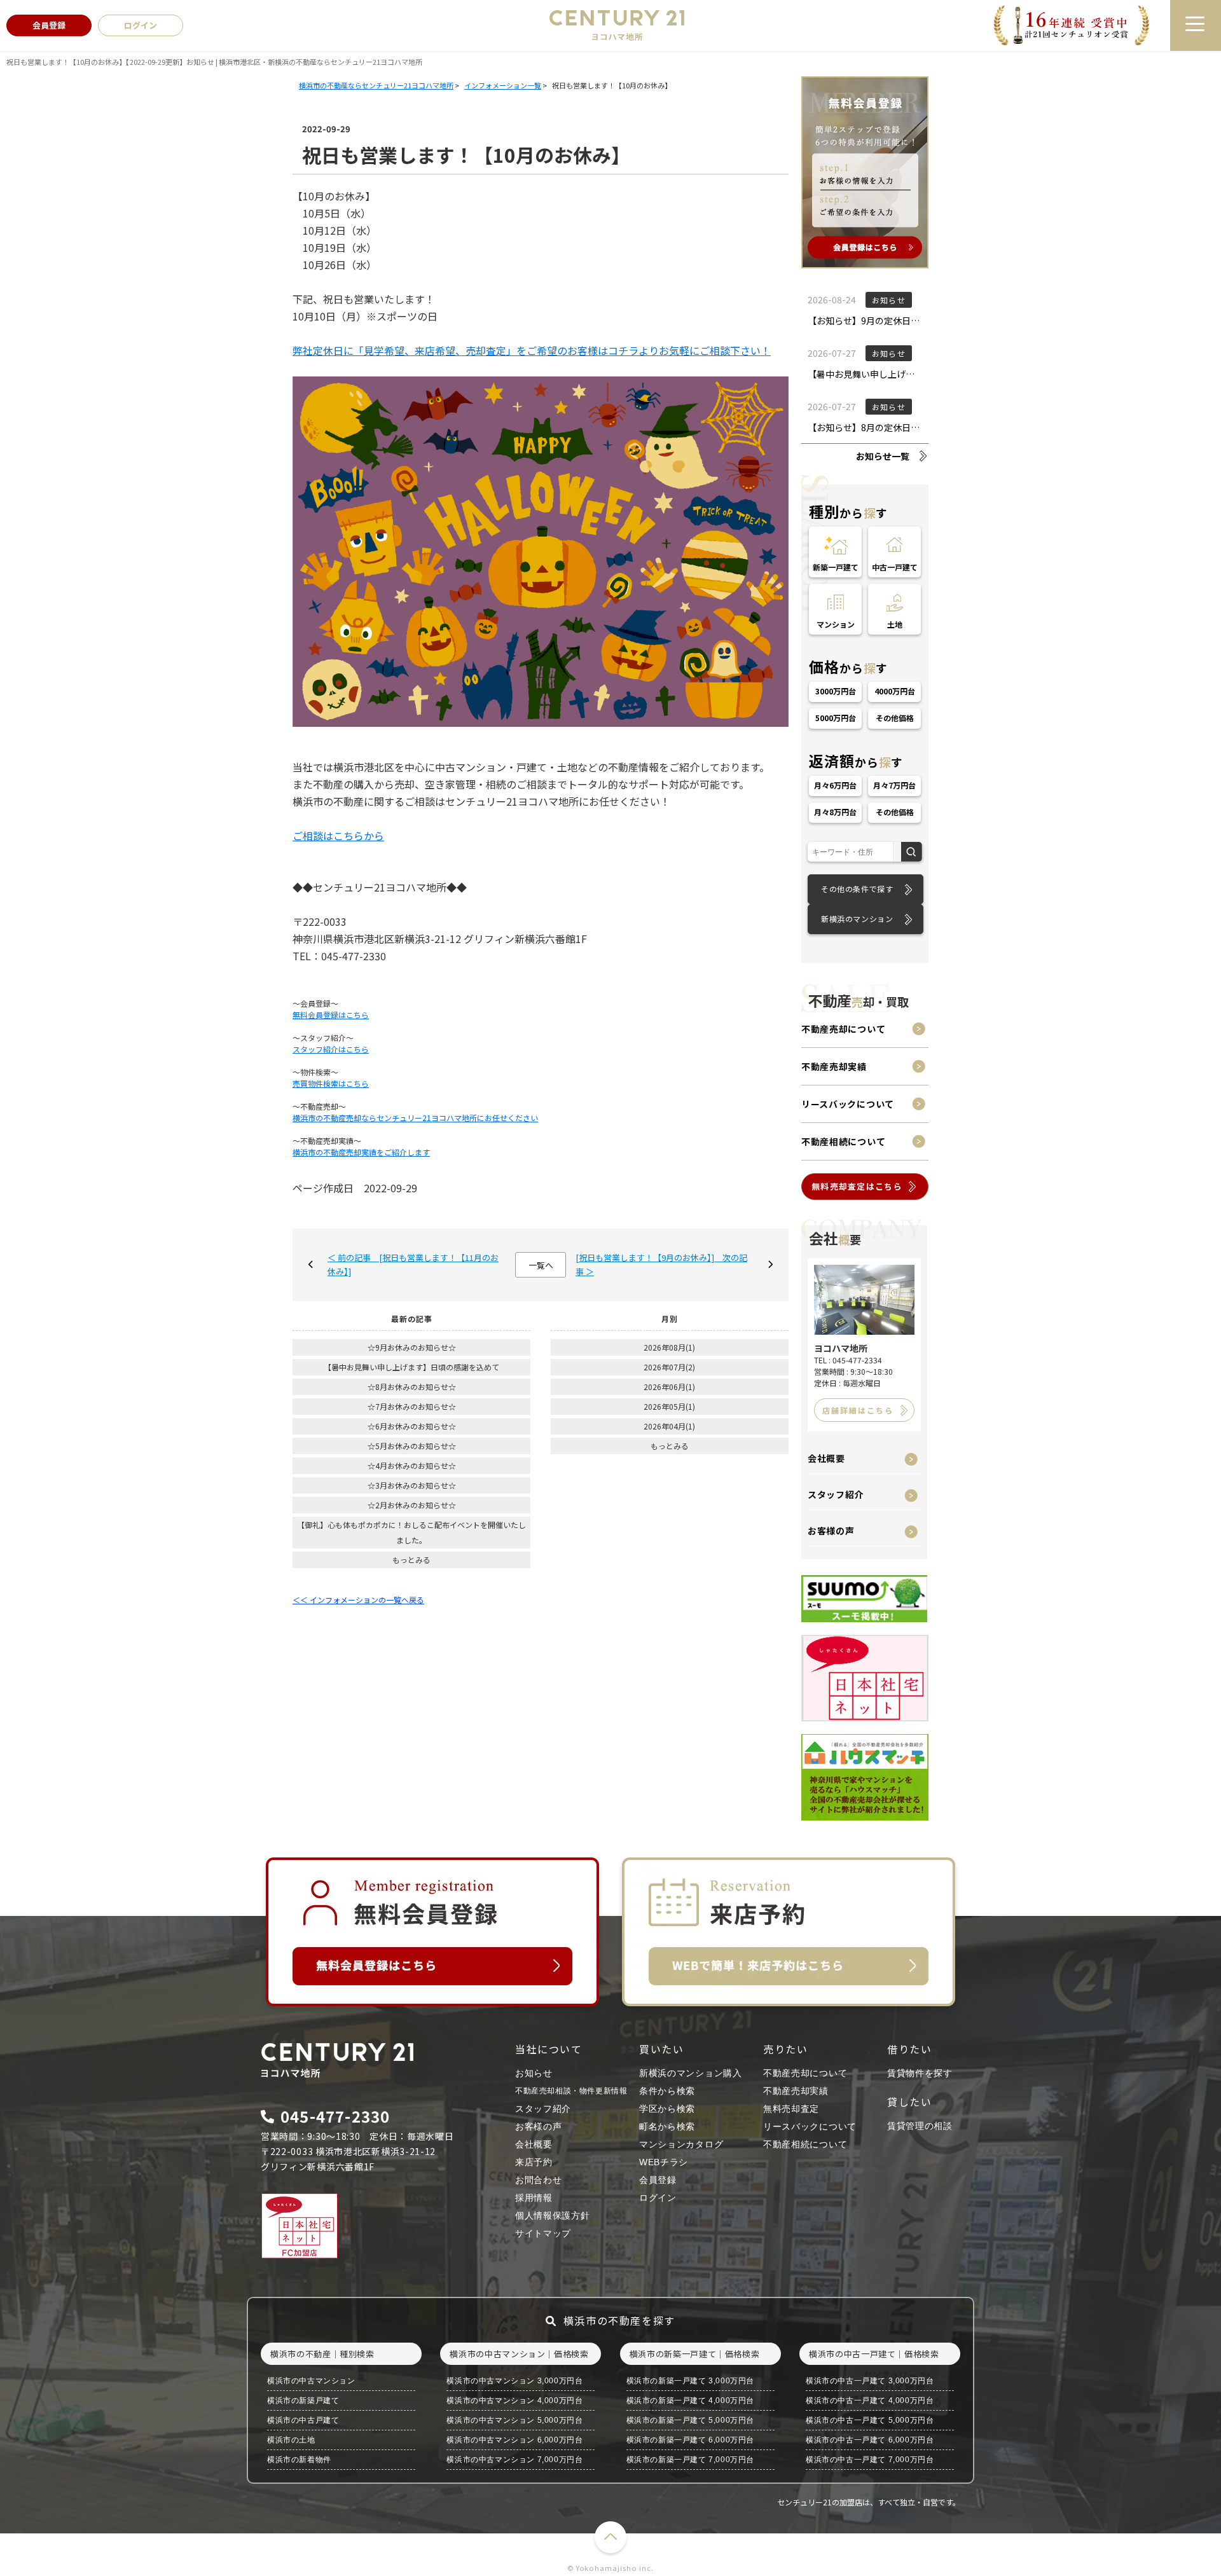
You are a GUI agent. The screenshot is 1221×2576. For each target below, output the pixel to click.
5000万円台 (836, 718)
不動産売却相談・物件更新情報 (571, 2091)
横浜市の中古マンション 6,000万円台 (514, 2440)
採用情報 (534, 2198)
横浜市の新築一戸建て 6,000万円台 (690, 2440)
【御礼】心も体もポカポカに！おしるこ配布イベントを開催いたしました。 (411, 1532)
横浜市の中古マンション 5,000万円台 (514, 2420)
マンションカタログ (681, 2144)
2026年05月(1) (669, 1406)
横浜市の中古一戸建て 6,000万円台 (870, 2440)
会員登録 (658, 2180)
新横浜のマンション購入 (691, 2073)
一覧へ (541, 1265)
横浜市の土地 (291, 2440)
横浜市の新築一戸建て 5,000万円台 (690, 2420)
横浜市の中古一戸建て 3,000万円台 (870, 2381)
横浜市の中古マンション (311, 2381)
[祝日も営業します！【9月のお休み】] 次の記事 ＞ (661, 1264)
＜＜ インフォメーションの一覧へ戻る (358, 1600)
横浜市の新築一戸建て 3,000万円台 (690, 2381)
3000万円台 (836, 691)
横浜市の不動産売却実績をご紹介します (361, 1152)
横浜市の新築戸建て (303, 2400)
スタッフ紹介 (836, 1494)
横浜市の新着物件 (299, 2460)
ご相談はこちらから (338, 836)
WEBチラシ (664, 2162)
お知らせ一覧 (883, 456)
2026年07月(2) (669, 1367)
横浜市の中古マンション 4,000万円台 (514, 2400)
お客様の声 (831, 1531)
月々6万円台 (836, 785)
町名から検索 (667, 2126)
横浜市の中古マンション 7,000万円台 (514, 2460)
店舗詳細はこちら (858, 1410)
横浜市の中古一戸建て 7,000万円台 (870, 2460)
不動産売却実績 (834, 1066)
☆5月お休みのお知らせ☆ (412, 1446)
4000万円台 (895, 691)
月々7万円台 (895, 785)
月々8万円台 (836, 812)
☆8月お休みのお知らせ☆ (412, 1387)
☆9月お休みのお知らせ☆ (412, 1347)
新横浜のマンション (857, 919)
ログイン (658, 2198)
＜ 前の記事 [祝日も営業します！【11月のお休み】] (413, 1264)
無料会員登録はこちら (331, 1015)
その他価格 (895, 718)
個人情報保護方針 (553, 2215)
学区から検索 (667, 2109)
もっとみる (411, 1560)
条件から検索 (667, 2091)
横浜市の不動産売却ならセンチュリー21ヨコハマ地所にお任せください (415, 1118)
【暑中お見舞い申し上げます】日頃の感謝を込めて (411, 1367)
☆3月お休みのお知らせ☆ (412, 1485)
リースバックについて (848, 1104)
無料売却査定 (791, 2109)
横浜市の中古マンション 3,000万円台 (514, 2381)
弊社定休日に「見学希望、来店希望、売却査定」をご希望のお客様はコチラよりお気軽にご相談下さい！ (532, 350)
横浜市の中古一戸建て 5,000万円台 (870, 2420)
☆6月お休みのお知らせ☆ (412, 1426)
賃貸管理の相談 (920, 2126)
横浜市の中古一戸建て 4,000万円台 (870, 2400)
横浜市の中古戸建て (303, 2420)
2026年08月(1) (669, 1347)
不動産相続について (843, 1141)
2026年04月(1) (669, 1426)
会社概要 (826, 1458)
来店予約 (534, 2162)
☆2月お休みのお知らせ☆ (412, 1505)
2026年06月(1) (669, 1387)
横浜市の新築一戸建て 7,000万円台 (690, 2460)
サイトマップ (543, 2233)
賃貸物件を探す (920, 2073)
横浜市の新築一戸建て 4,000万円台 (690, 2400)
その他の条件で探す (857, 889)
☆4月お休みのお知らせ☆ (412, 1465)
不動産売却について (843, 1029)
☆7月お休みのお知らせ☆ (412, 1406)
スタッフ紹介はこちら (331, 1049)
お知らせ (534, 2073)
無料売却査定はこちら (857, 1186)
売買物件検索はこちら (331, 1083)
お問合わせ (539, 2180)
